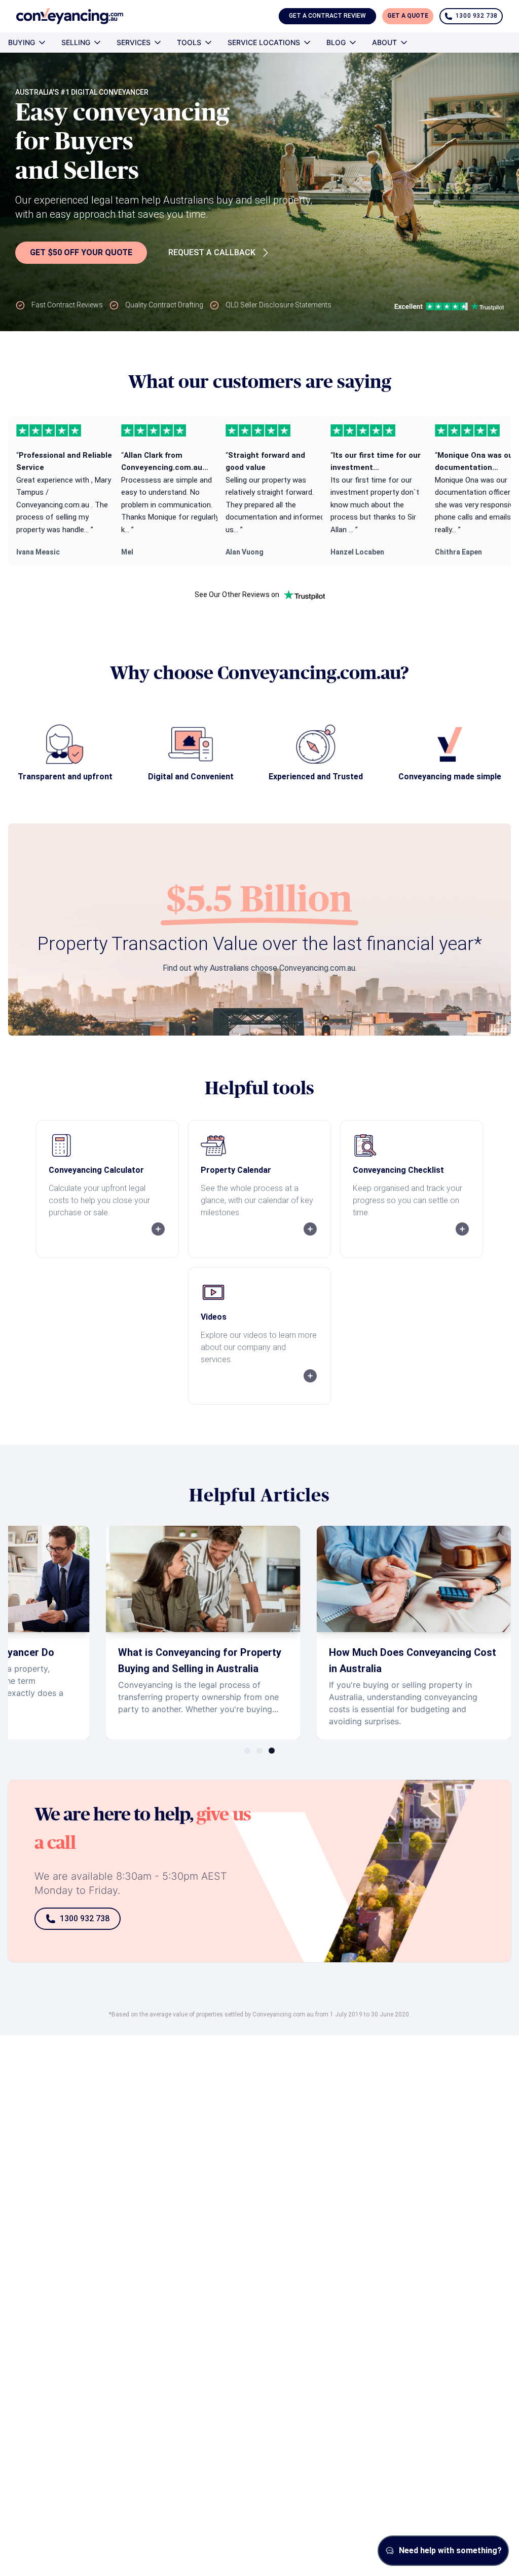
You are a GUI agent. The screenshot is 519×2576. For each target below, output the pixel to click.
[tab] (247, 1751)
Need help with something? (450, 2550)
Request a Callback (212, 252)
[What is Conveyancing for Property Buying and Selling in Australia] (203, 1633)
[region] (259, 491)
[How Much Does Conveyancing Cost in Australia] (414, 1633)
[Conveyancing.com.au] (70, 16)
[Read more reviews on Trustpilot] (304, 595)
